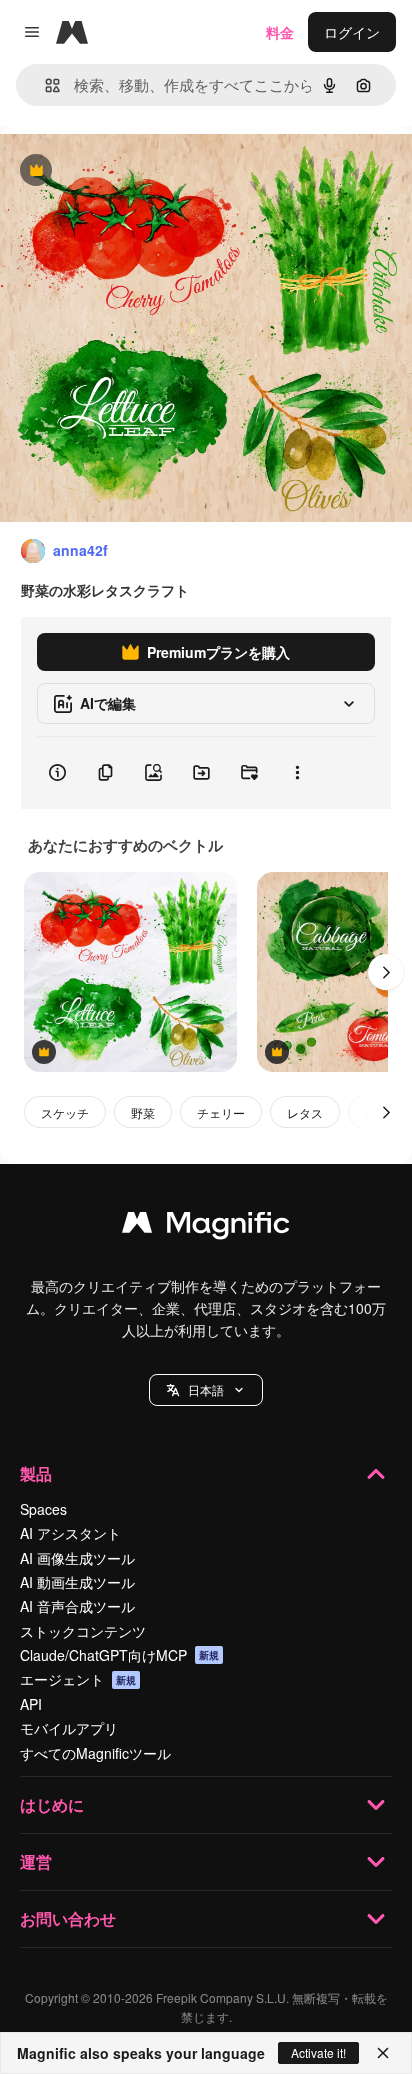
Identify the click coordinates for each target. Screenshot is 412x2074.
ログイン (352, 32)
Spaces (43, 1509)
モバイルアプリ (69, 1728)
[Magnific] (206, 1227)
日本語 (206, 1389)
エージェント (78, 1679)
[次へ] (386, 972)
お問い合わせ (68, 1918)
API (31, 1704)
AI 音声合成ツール (77, 1606)
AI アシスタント (70, 1533)
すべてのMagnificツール (95, 1753)
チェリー (221, 1112)
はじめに (52, 1804)
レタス (305, 1112)
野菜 (143, 1112)
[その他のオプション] (297, 773)
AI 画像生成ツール (77, 1558)
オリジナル (137, 171)
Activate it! (318, 2052)
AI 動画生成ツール (77, 1582)
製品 (36, 1473)
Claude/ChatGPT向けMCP (119, 1655)
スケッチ (65, 1112)
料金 (280, 32)
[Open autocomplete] (44, 85)
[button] (206, 1390)
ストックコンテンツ (83, 1631)
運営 (36, 1861)
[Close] (383, 2053)
